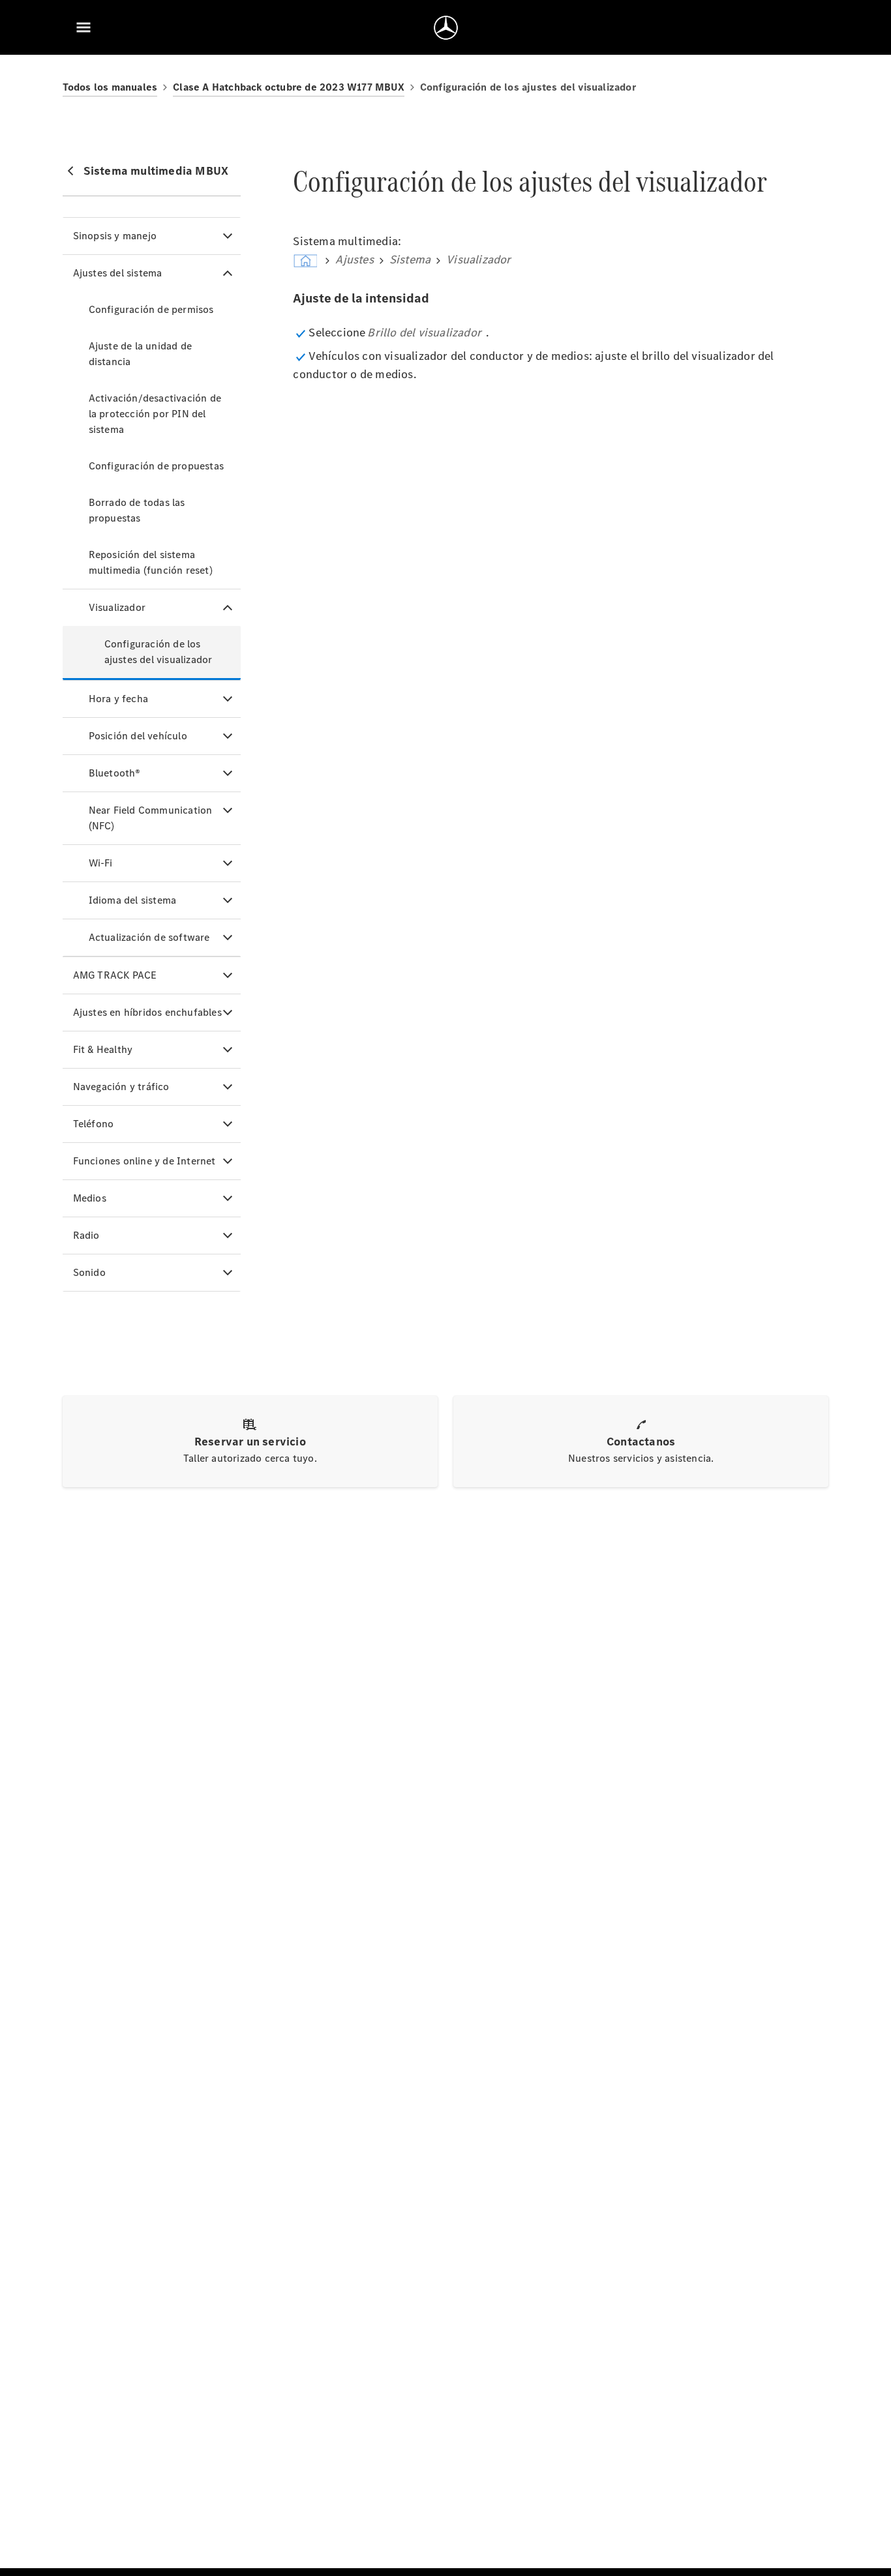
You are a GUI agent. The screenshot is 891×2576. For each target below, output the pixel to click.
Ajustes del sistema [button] (118, 273)
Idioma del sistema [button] (133, 900)
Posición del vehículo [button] (138, 736)
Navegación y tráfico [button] (121, 1087)
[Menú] (83, 27)
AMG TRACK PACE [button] (115, 975)
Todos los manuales (110, 87)
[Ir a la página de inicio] (446, 27)
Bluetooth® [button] (115, 773)
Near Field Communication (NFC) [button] (151, 818)
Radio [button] (86, 1235)
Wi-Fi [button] (101, 863)
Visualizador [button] (117, 607)
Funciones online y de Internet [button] (144, 1161)
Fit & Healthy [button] (103, 1049)
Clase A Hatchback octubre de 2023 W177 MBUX (289, 87)
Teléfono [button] (94, 1124)
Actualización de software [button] (149, 937)
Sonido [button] (89, 1272)
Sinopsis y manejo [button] (115, 236)
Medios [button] (90, 1198)
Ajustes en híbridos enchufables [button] (147, 1012)
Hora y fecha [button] (118, 699)
